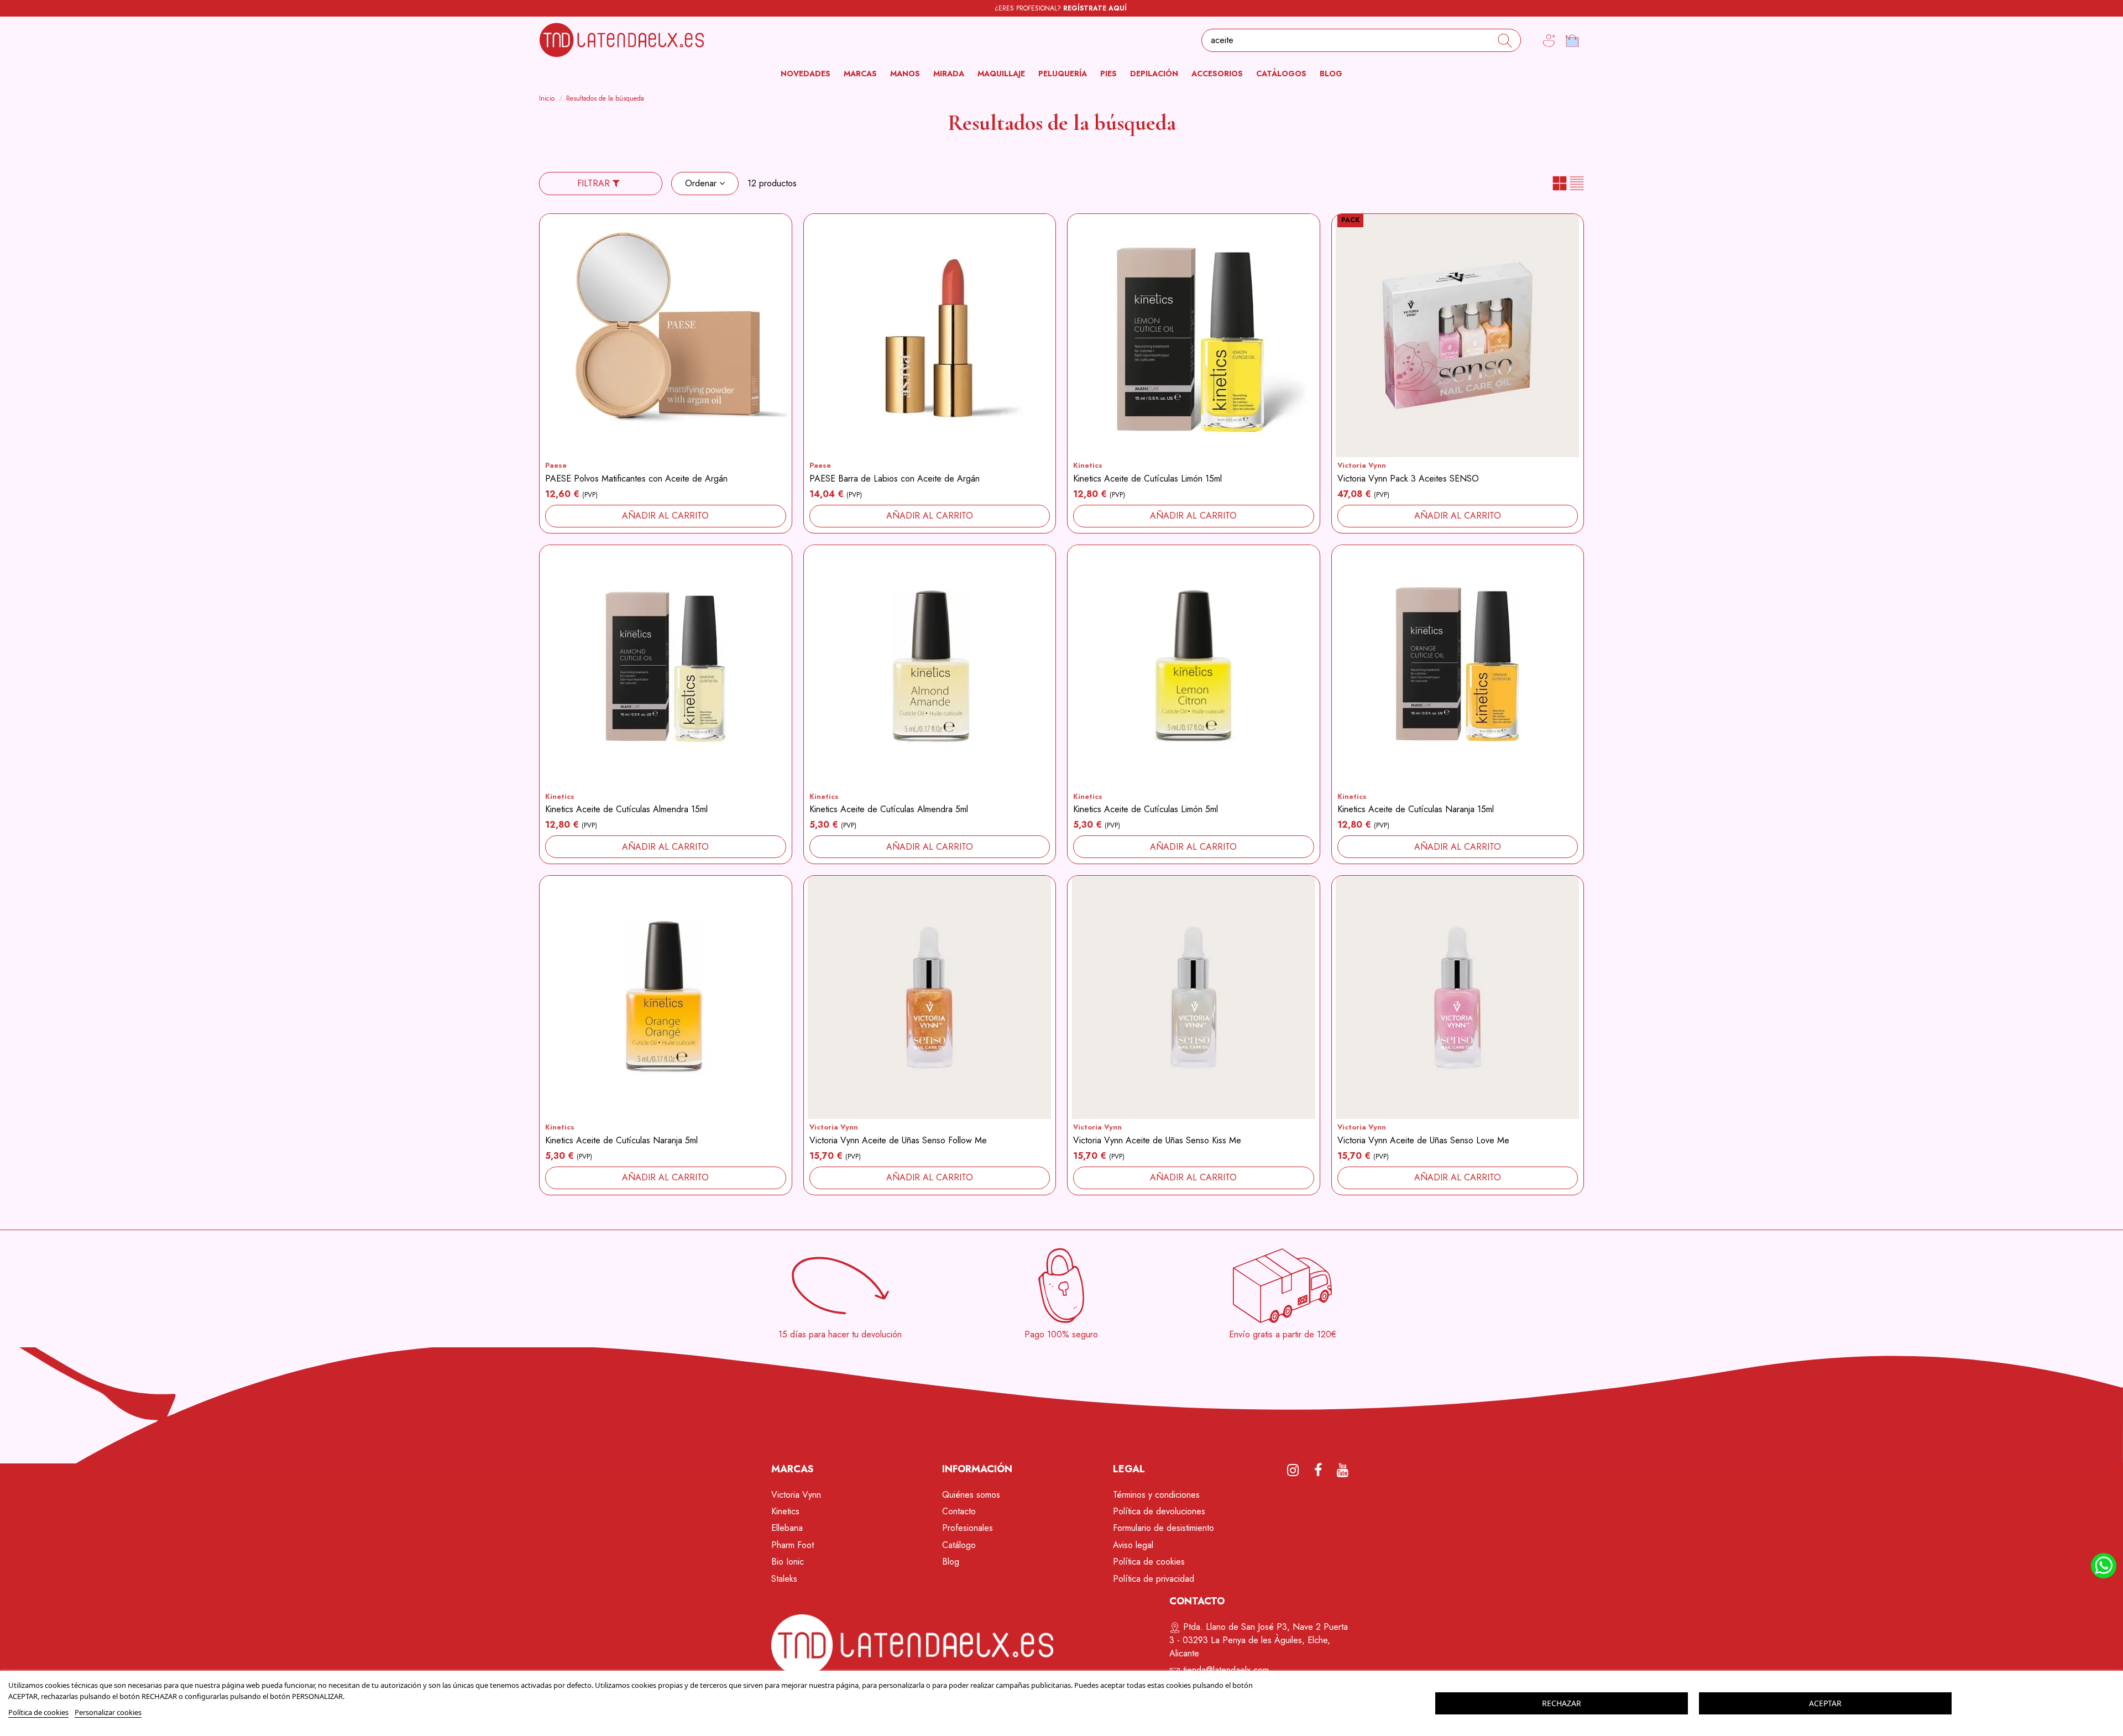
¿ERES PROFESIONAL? (1061, 8)
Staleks (784, 1579)
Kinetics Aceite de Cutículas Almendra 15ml (626, 809)
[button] (860, 74)
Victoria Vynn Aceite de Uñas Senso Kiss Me (1157, 1140)
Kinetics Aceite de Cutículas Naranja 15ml (1416, 809)
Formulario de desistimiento (1164, 1528)
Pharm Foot (793, 1545)
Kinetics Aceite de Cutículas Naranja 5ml (621, 1140)
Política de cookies (1149, 1562)
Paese (556, 465)
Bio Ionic (788, 1562)
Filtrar (595, 183)
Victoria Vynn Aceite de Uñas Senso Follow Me (898, 1140)
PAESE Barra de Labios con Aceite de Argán (895, 479)
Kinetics (1088, 465)
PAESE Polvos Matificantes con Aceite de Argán (636, 479)
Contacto (959, 1511)
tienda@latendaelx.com (1226, 1670)
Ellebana (787, 1528)
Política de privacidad (1154, 1579)
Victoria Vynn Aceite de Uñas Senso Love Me (1423, 1140)
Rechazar (1562, 1703)
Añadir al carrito (665, 516)
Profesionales (968, 1528)
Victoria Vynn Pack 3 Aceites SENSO (1408, 479)
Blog (951, 1562)
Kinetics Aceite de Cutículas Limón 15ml (1147, 479)
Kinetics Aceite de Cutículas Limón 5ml (1146, 809)
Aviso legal (1133, 1545)
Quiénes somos (971, 1495)
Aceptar (1825, 1703)
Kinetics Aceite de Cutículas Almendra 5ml (889, 809)
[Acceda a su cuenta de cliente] (1549, 41)
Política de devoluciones (1159, 1511)
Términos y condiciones (1156, 1495)
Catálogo (959, 1545)
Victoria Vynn (1362, 465)
